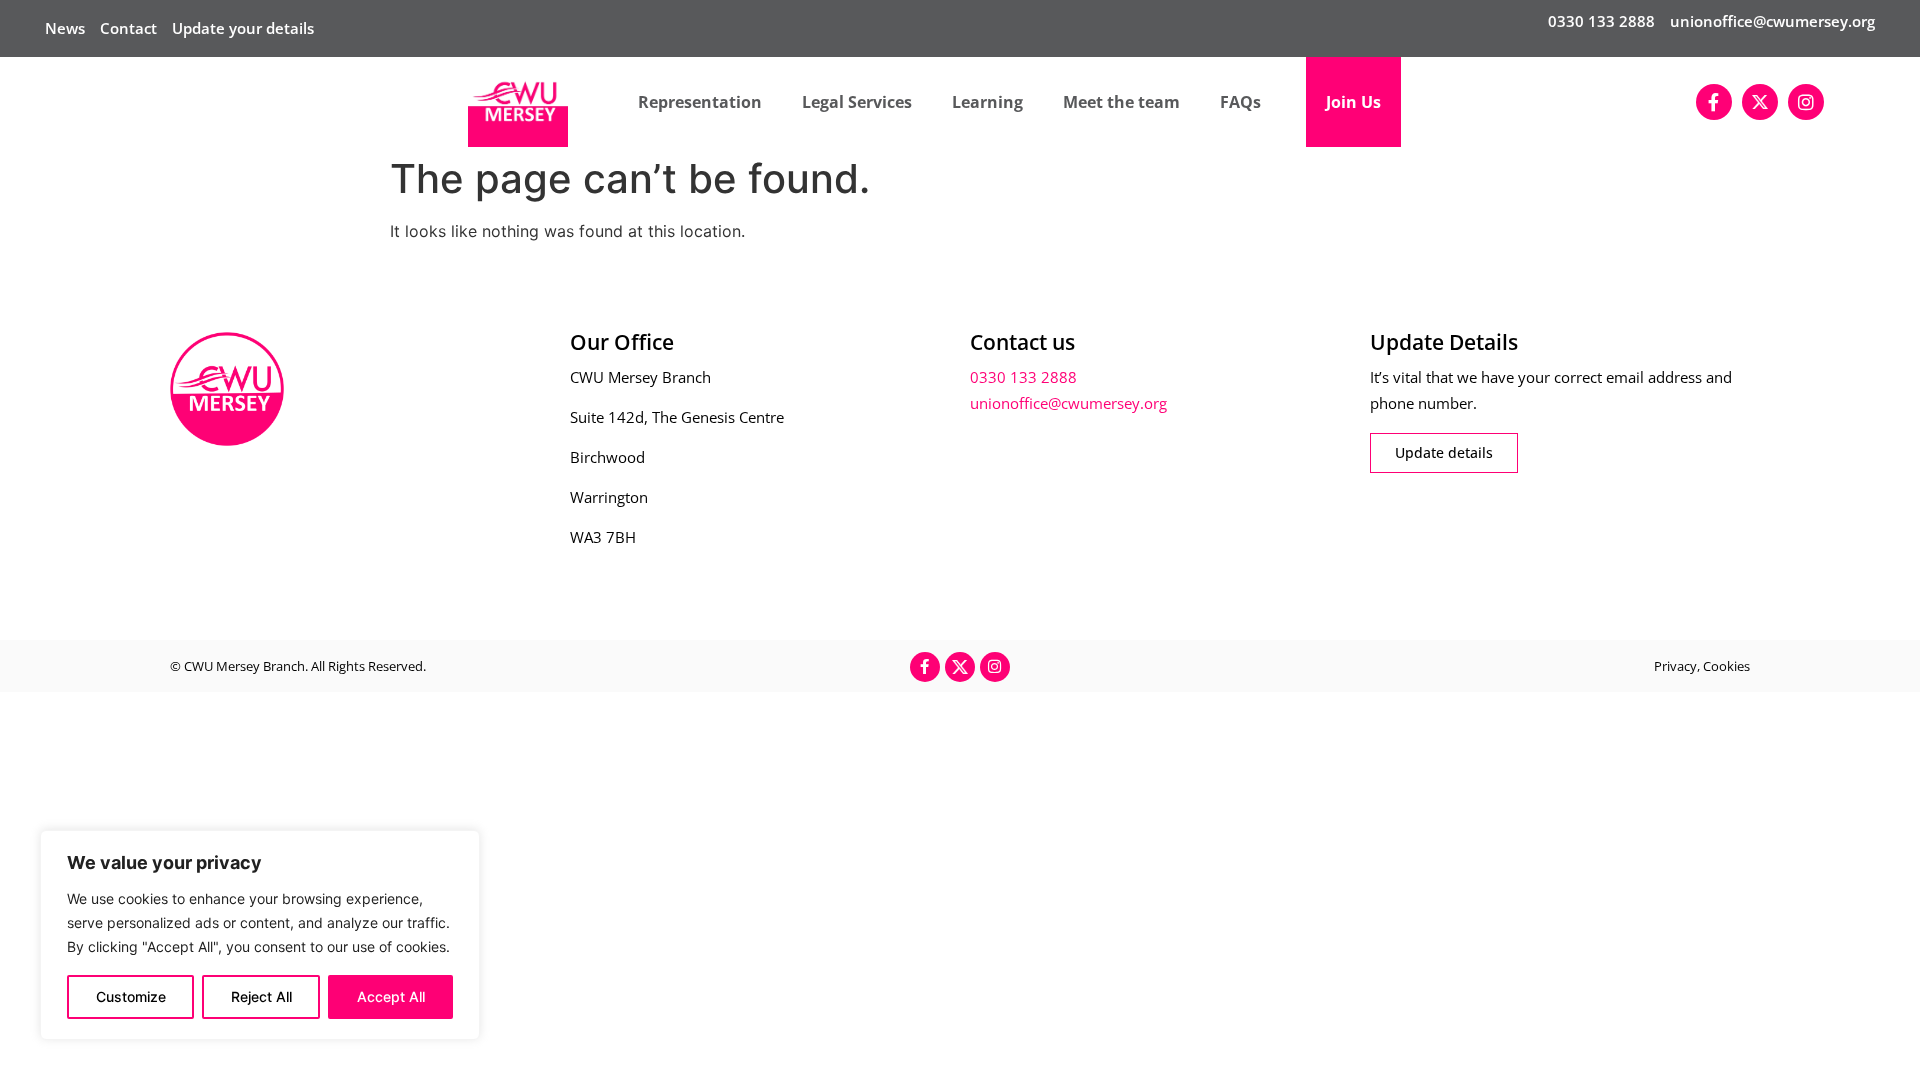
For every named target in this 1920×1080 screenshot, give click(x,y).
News (65, 28)
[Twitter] (1760, 102)
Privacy (1675, 666)
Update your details (243, 28)
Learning (987, 102)
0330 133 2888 (1601, 21)
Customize (131, 996)
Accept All (391, 996)
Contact (128, 28)
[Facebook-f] (1714, 102)
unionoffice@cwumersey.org (1772, 21)
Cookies (1726, 666)
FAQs (1240, 102)
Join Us (1353, 102)
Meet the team (1121, 102)
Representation (700, 102)
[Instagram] (1806, 102)
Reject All (261, 996)
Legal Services (857, 102)
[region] (260, 935)
